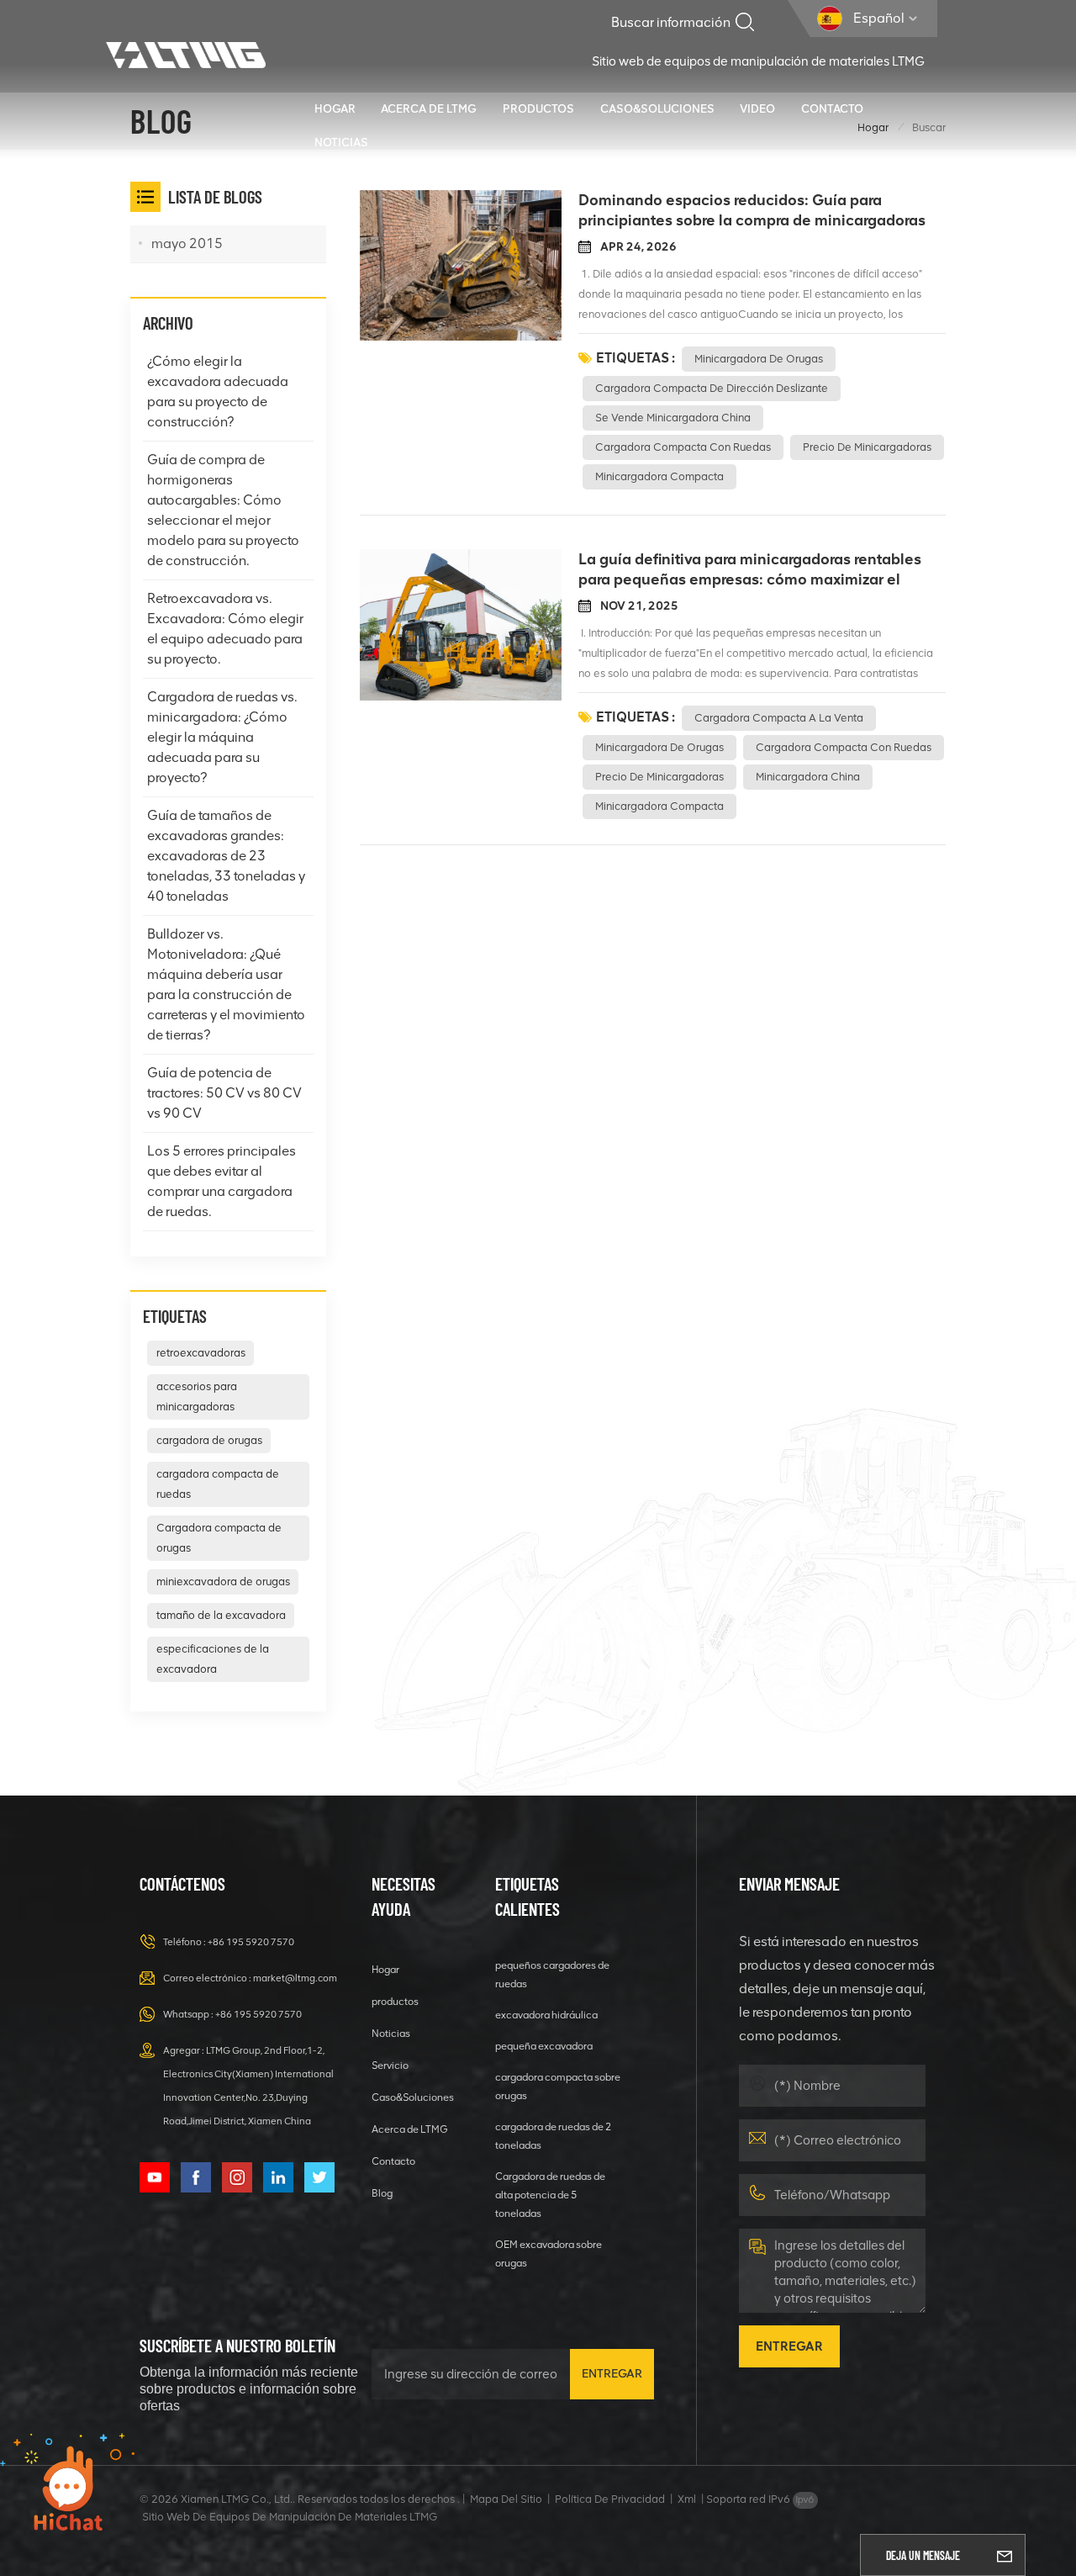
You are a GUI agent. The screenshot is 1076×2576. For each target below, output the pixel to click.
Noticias (341, 142)
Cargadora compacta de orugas (219, 1538)
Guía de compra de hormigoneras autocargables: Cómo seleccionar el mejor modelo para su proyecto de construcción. (223, 510)
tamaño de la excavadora (221, 1615)
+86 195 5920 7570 (251, 1942)
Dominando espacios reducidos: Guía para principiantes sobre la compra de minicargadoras (752, 210)
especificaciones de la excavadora (213, 1659)
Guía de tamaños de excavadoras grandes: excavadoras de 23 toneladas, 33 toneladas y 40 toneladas (226, 856)
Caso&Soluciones (657, 108)
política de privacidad (610, 2499)
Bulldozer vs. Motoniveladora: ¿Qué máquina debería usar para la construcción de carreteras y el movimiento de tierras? (226, 984)
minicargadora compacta (659, 476)
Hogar (335, 108)
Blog (382, 2193)
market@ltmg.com (295, 1978)
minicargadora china (808, 777)
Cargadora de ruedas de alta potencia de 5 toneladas (550, 2195)
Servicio (390, 2065)
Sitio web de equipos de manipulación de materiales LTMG (758, 61)
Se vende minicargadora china (673, 418)
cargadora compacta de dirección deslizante (712, 388)
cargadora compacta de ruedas (218, 1484)
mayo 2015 (187, 243)
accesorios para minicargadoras (197, 1396)
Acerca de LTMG (429, 108)
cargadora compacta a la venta (779, 718)
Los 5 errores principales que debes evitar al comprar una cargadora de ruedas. (222, 1181)
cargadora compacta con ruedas (683, 447)
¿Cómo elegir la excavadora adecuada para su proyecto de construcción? (218, 391)
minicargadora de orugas (759, 359)
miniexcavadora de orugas (223, 1582)
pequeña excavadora (544, 2046)
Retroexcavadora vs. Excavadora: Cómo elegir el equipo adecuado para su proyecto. (225, 629)
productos (538, 108)
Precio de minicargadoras (867, 447)
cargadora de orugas (209, 1440)
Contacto (832, 108)
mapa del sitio (506, 2499)
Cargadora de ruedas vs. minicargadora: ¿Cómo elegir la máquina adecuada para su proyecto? (222, 737)
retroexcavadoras (201, 1353)
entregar (612, 2374)
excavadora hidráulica (546, 2015)
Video (757, 108)
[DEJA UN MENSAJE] (1005, 2555)
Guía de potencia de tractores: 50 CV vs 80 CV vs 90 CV (224, 1093)
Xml (687, 2499)
